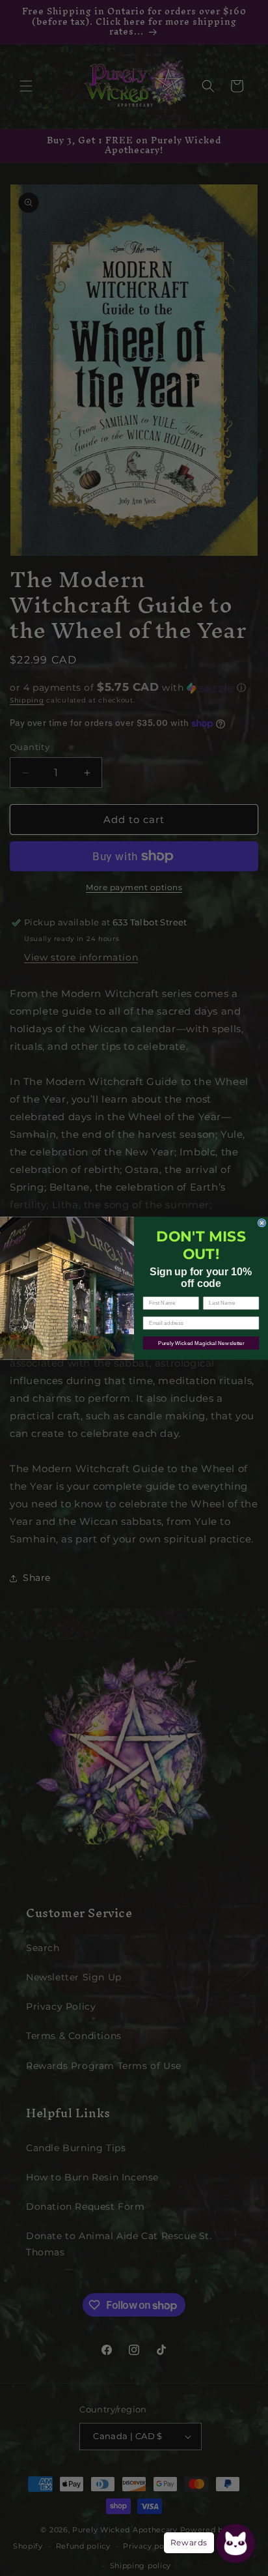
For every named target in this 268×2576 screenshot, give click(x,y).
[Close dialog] (262, 1223)
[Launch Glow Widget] (235, 2543)
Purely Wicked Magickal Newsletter (201, 1343)
